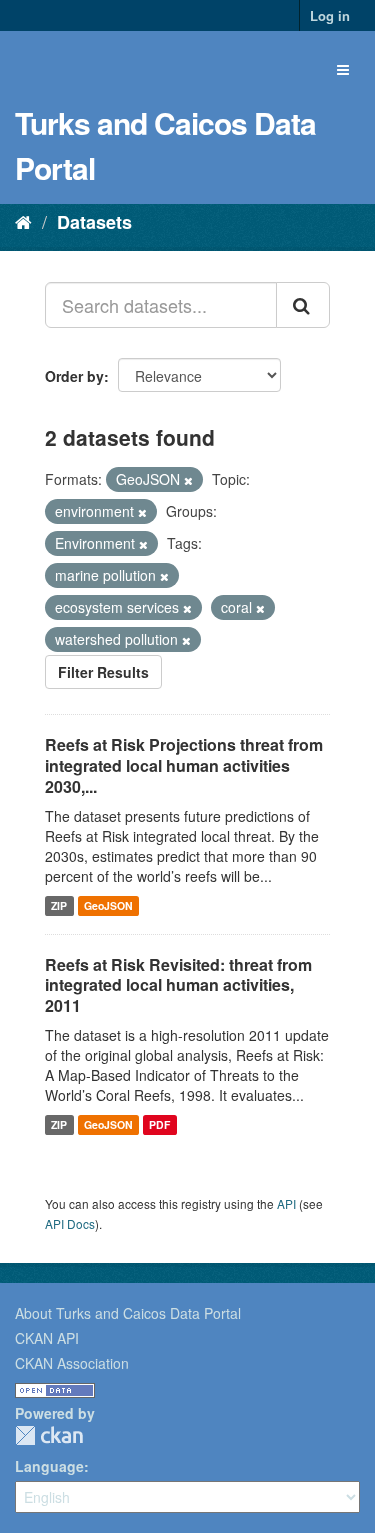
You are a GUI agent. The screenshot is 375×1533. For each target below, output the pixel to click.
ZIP (59, 905)
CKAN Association (72, 1363)
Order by (74, 376)
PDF (159, 1124)
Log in (330, 15)
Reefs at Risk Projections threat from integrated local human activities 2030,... (184, 765)
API (286, 1203)
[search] (303, 305)
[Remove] (188, 480)
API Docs (70, 1223)
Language (49, 1466)
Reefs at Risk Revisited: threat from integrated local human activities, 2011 (178, 985)
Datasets (94, 222)
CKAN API (47, 1338)
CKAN (49, 1435)
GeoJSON (108, 905)
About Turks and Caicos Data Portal (128, 1313)
